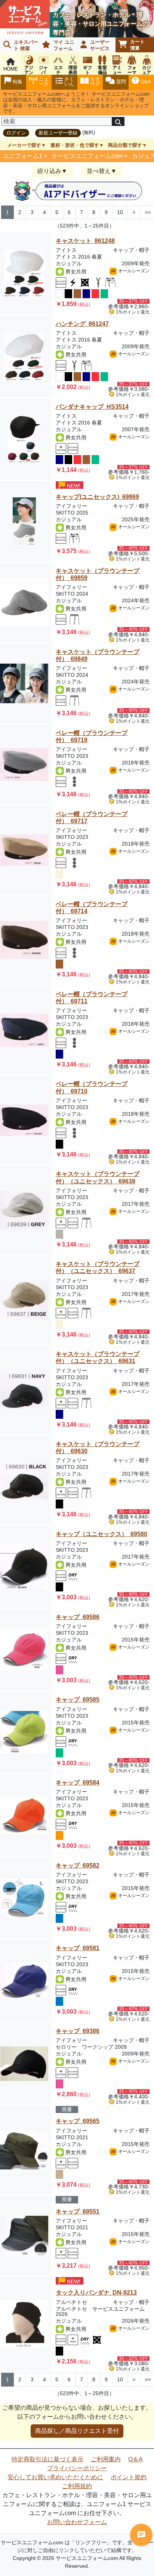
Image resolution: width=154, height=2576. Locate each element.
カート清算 (137, 45)
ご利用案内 (106, 2459)
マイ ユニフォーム (64, 45)
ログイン (16, 133)
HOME (11, 69)
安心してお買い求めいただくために (55, 2477)
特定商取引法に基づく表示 (47, 2459)
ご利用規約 (77, 2486)
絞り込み (49, 171)
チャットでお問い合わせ (141, 2535)
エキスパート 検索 (26, 45)
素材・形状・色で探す (75, 145)
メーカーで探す (24, 145)
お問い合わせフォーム (77, 2522)
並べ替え (99, 171)
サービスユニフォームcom (87, 156)
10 (120, 212)
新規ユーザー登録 (58, 133)
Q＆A (135, 2459)
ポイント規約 (129, 2477)
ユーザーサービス (100, 45)
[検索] (118, 121)
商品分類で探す (125, 145)
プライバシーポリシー (77, 2468)
